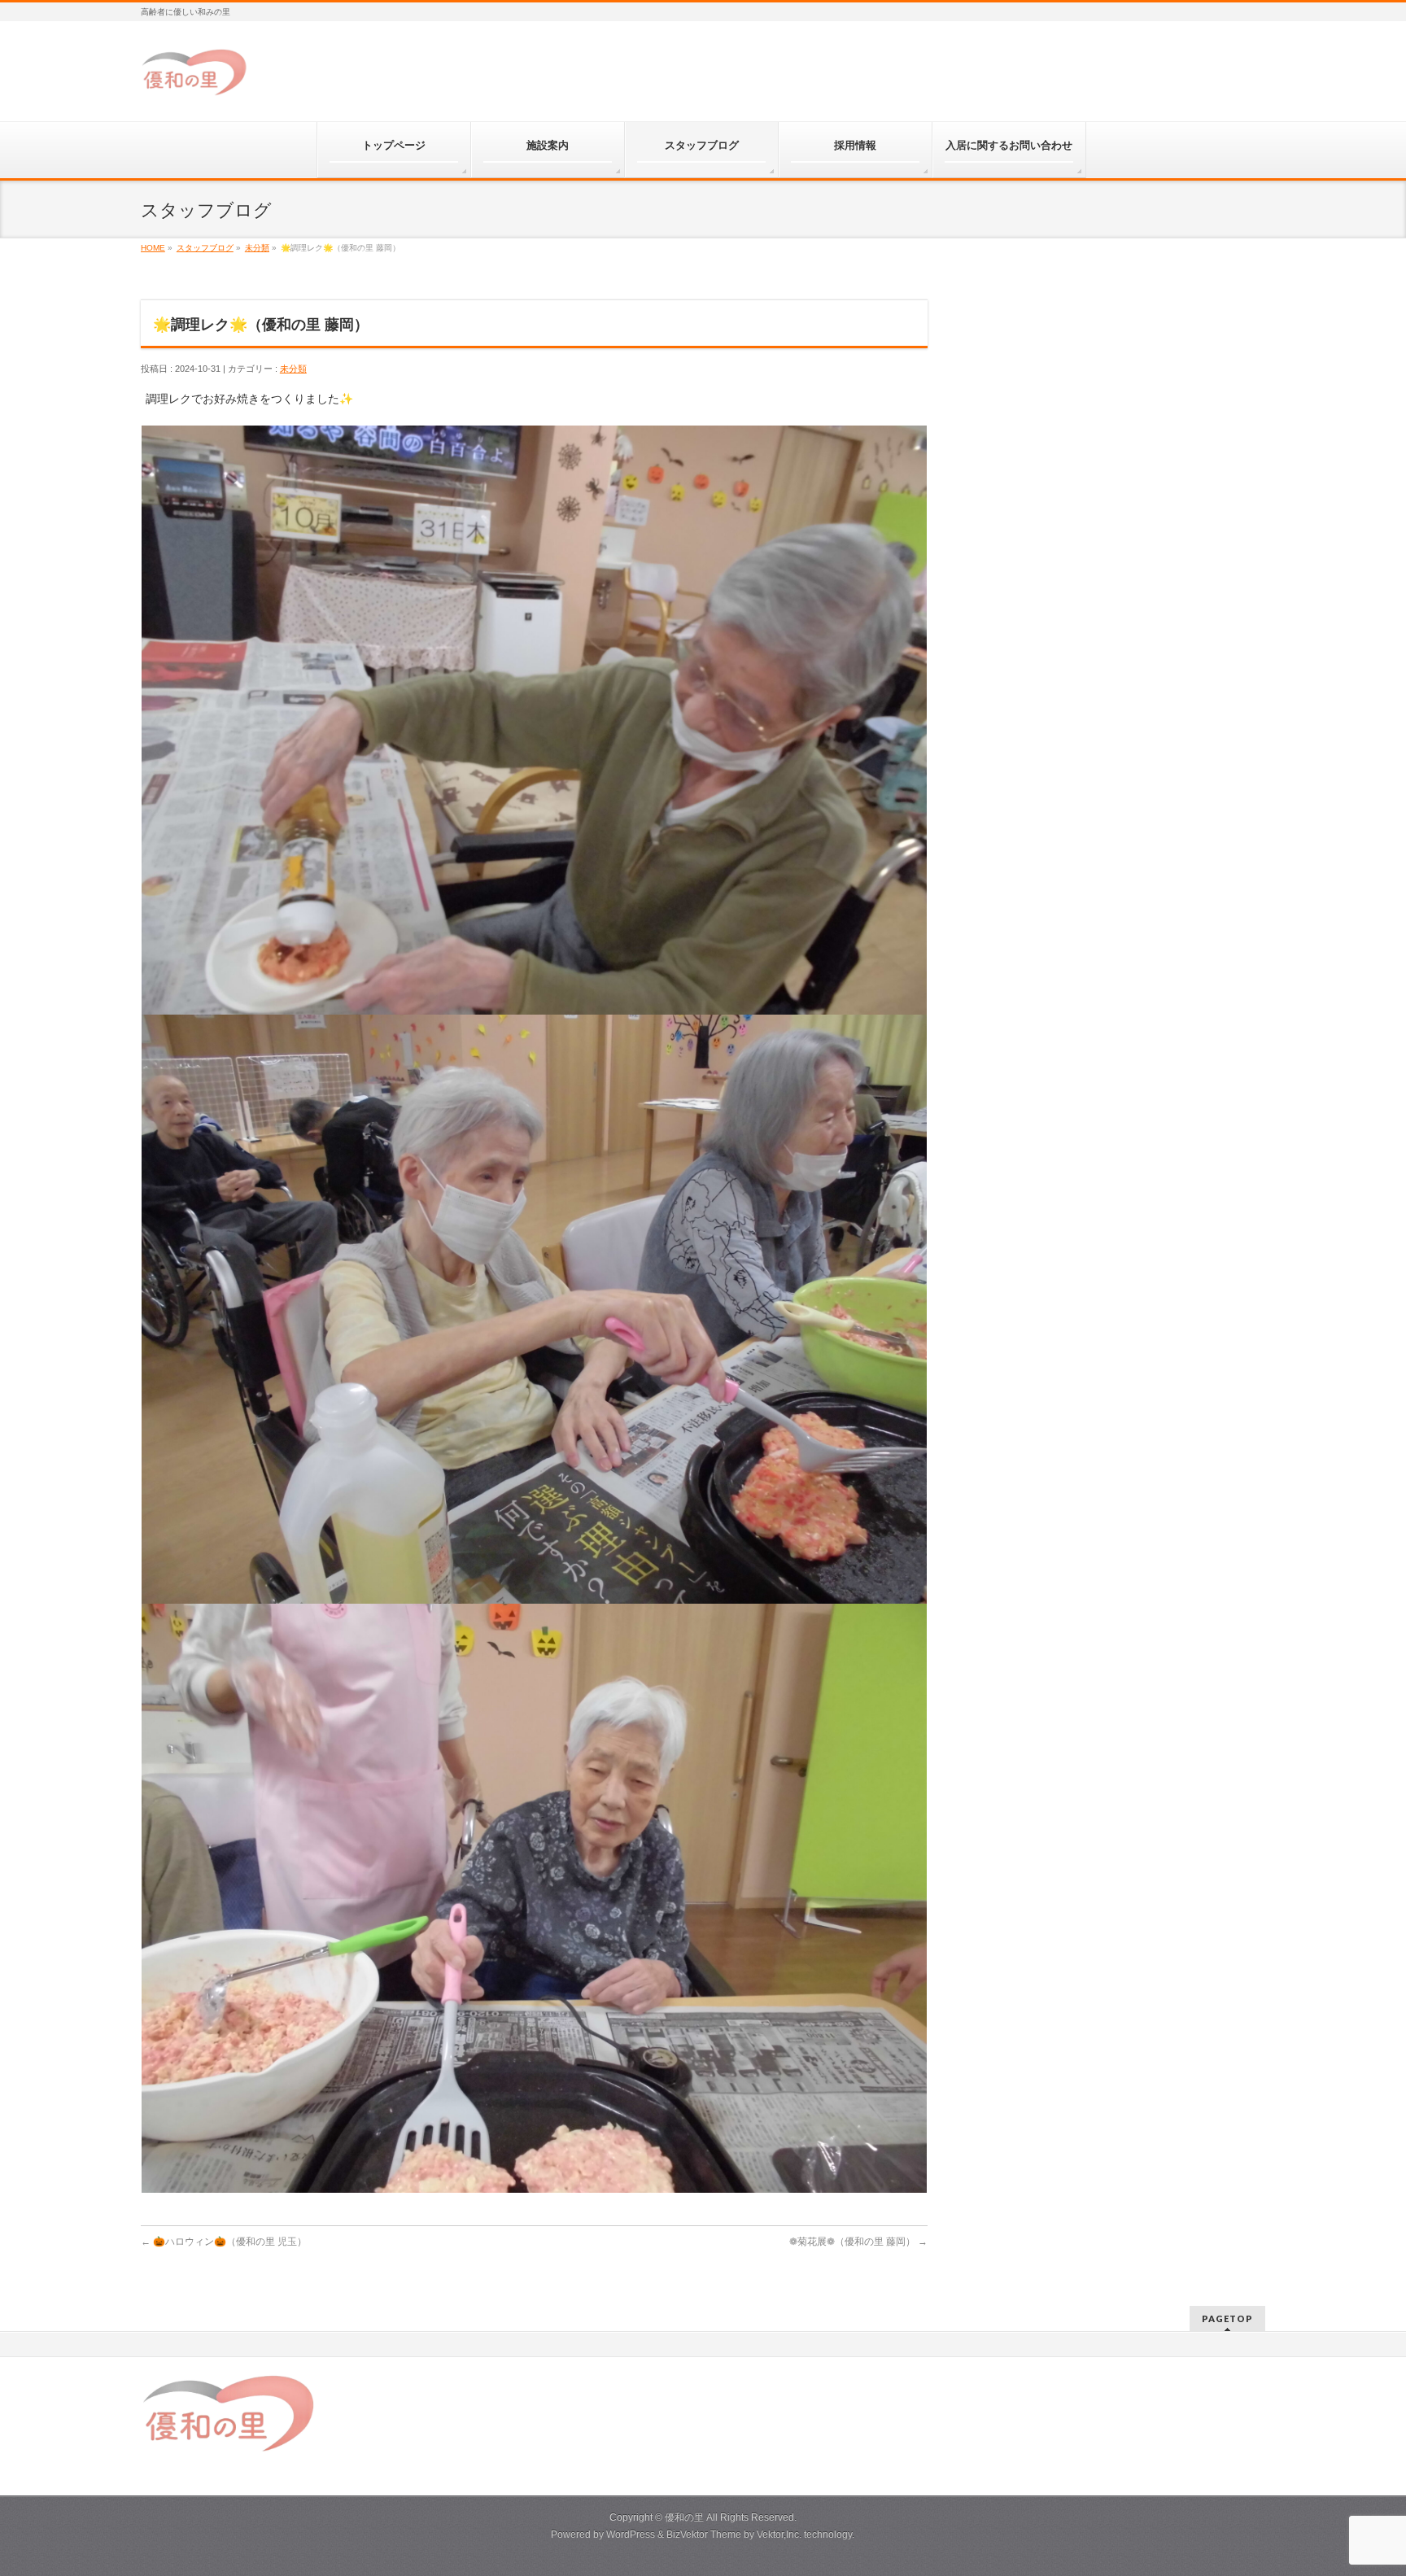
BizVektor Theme (704, 2535)
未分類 (293, 369)
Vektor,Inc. (779, 2535)
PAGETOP (1227, 2318)
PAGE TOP (1362, 2484)
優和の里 (684, 2517)
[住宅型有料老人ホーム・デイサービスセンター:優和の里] (196, 79)
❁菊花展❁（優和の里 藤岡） (858, 2242)
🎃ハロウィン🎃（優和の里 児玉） (224, 2242)
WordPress (631, 2535)
